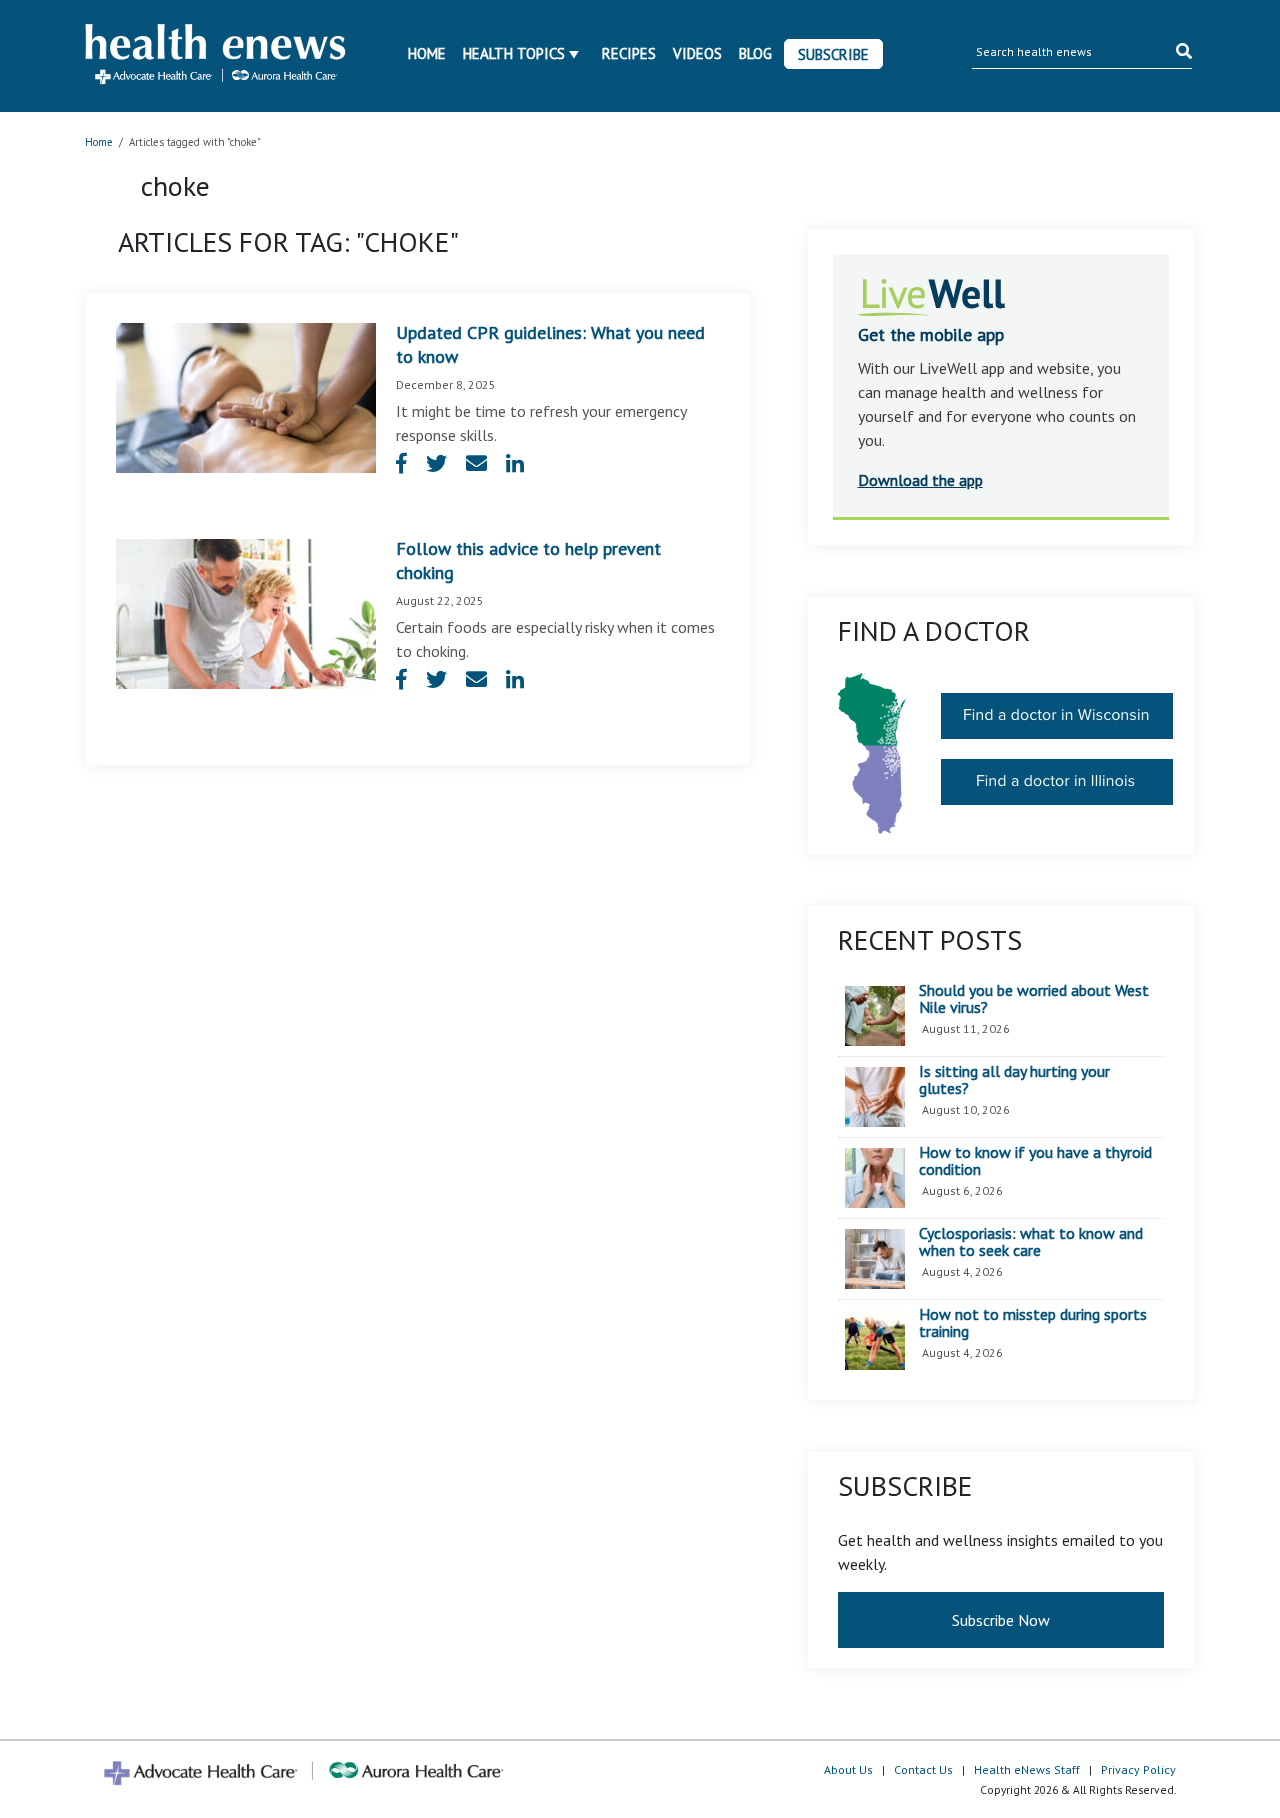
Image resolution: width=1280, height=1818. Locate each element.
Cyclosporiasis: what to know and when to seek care (1031, 1242)
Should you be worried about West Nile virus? (1034, 999)
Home (427, 53)
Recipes (629, 53)
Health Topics (514, 53)
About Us (848, 1769)
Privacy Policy (1138, 1769)
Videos (697, 53)
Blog (755, 53)
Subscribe (833, 54)
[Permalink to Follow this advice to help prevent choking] (246, 612)
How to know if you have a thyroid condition (1035, 1161)
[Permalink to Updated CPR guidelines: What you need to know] (246, 396)
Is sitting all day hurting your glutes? (1014, 1080)
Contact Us (923, 1769)
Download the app (920, 480)
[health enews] (216, 56)
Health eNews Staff (1027, 1769)
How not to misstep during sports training (1033, 1323)
